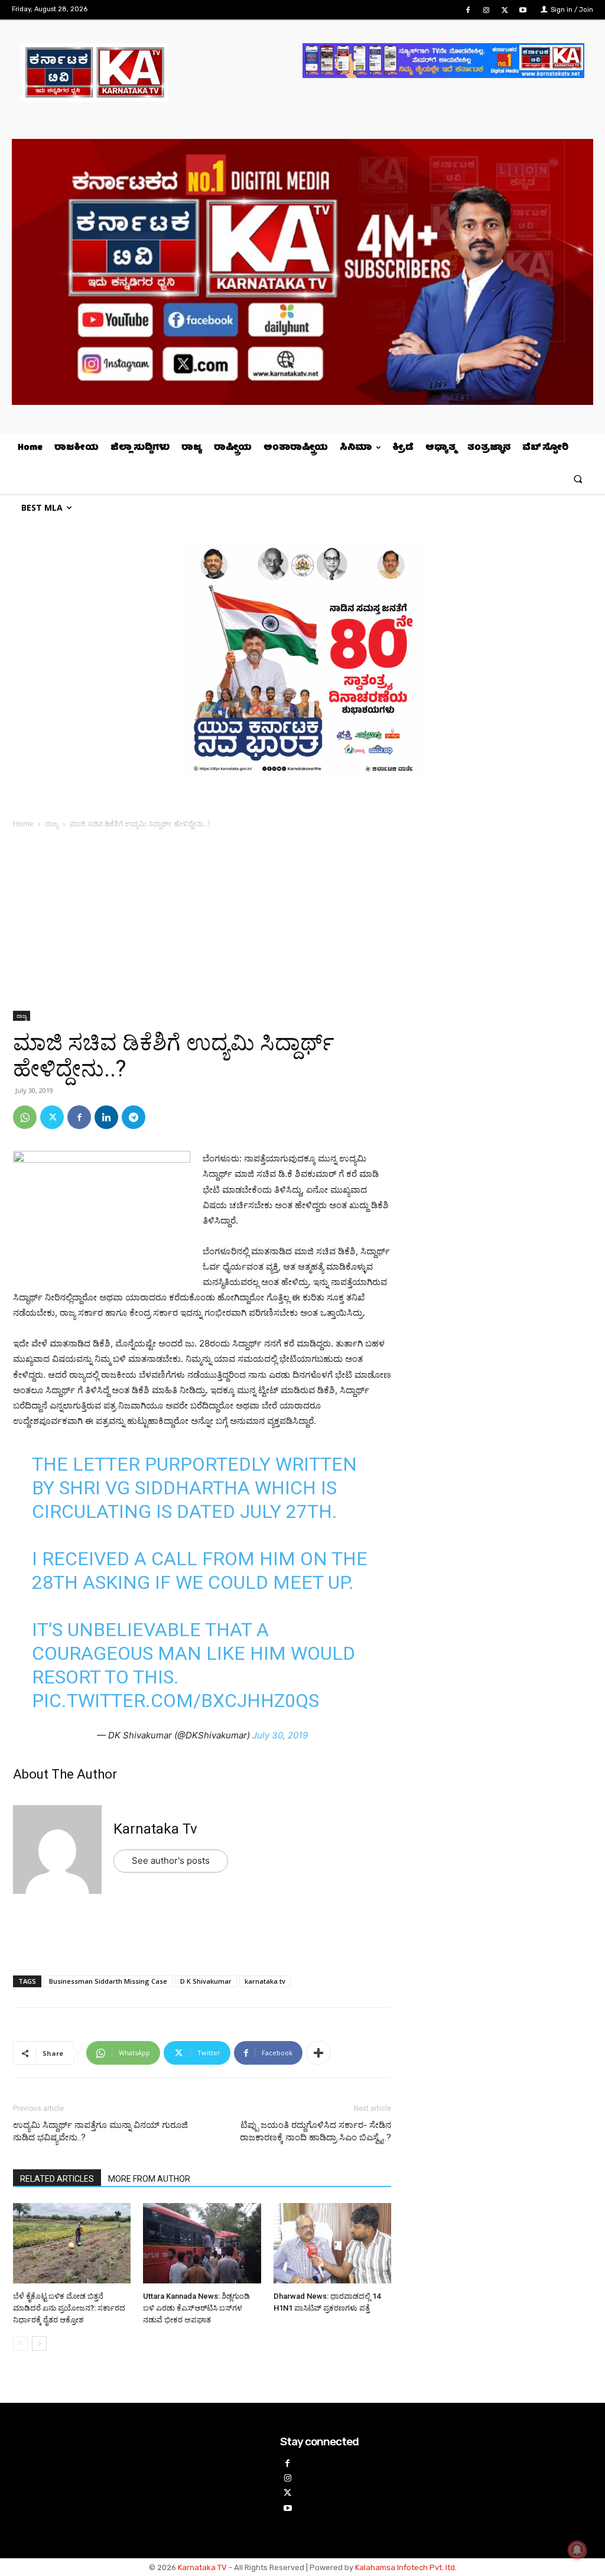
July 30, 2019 (280, 1735)
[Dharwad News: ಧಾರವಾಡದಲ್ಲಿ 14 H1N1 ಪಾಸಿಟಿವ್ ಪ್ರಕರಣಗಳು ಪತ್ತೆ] (332, 2245)
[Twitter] (505, 10)
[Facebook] (468, 10)
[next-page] (39, 2343)
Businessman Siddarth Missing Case (108, 1981)
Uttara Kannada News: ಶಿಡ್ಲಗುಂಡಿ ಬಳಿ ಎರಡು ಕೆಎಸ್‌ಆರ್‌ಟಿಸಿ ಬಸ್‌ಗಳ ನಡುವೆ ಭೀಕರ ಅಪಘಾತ (196, 2308)
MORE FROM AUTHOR (149, 2179)
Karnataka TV (202, 2567)
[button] (578, 478)
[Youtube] (523, 10)
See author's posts (171, 1860)
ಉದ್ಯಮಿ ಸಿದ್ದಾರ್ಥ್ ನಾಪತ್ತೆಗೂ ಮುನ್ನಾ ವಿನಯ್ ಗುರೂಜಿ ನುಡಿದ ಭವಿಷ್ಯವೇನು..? (100, 2131)
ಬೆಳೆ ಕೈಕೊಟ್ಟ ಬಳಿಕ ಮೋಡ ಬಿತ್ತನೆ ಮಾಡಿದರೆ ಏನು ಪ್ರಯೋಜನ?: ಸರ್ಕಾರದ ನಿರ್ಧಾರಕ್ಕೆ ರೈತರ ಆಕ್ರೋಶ (69, 2308)
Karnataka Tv (155, 1829)
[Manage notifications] (577, 2550)
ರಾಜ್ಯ (52, 824)
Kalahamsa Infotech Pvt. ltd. (406, 2567)
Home (23, 824)
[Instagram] (486, 10)
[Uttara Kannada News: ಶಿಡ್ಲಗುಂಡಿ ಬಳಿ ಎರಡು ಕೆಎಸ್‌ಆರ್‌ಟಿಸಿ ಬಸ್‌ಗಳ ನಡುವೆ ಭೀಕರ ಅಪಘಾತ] (202, 2245)
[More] (318, 2053)
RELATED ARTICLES (57, 2179)
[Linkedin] (106, 1117)
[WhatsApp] (25, 1117)
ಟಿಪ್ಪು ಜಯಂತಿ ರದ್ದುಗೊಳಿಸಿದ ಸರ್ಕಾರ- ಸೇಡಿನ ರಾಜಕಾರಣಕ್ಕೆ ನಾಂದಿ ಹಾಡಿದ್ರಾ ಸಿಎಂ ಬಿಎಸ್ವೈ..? (315, 2131)
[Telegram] (134, 1117)
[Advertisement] (202, 923)
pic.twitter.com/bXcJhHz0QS (175, 1701)
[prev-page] (20, 2343)
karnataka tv (265, 1981)
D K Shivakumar (206, 1981)
